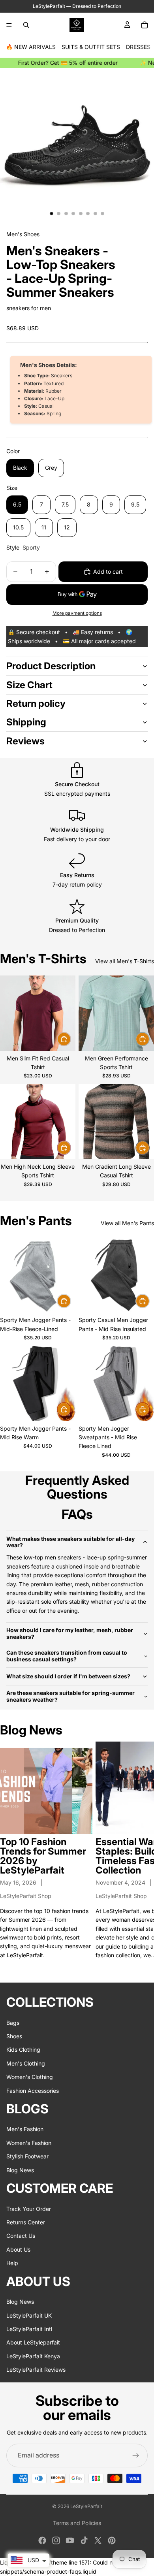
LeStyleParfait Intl (29, 2329)
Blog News (20, 2170)
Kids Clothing (23, 2050)
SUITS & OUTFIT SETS (91, 47)
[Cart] (145, 25)
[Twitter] (98, 2540)
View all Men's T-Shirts (125, 961)
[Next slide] (139, 1855)
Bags (13, 2022)
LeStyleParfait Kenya (33, 2356)
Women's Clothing (30, 2077)
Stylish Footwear (27, 2156)
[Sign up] (136, 2455)
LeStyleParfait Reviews (36, 2370)
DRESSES (138, 47)
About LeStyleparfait (33, 2342)
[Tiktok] (84, 2540)
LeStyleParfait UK (29, 2315)
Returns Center (26, 2222)
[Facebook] (42, 2540)
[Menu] (9, 25)
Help (12, 2263)
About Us (18, 2249)
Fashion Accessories (33, 2090)
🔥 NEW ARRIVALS (31, 47)
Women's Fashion (29, 2143)
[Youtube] (70, 2540)
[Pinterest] (112, 2540)
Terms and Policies (77, 2523)
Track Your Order (29, 2208)
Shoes (14, 2036)
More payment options (77, 613)
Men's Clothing (26, 2063)
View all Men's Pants (127, 1223)
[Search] (26, 25)
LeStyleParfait (86, 2506)
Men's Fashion (25, 2129)
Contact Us (21, 2236)
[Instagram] (56, 2540)
